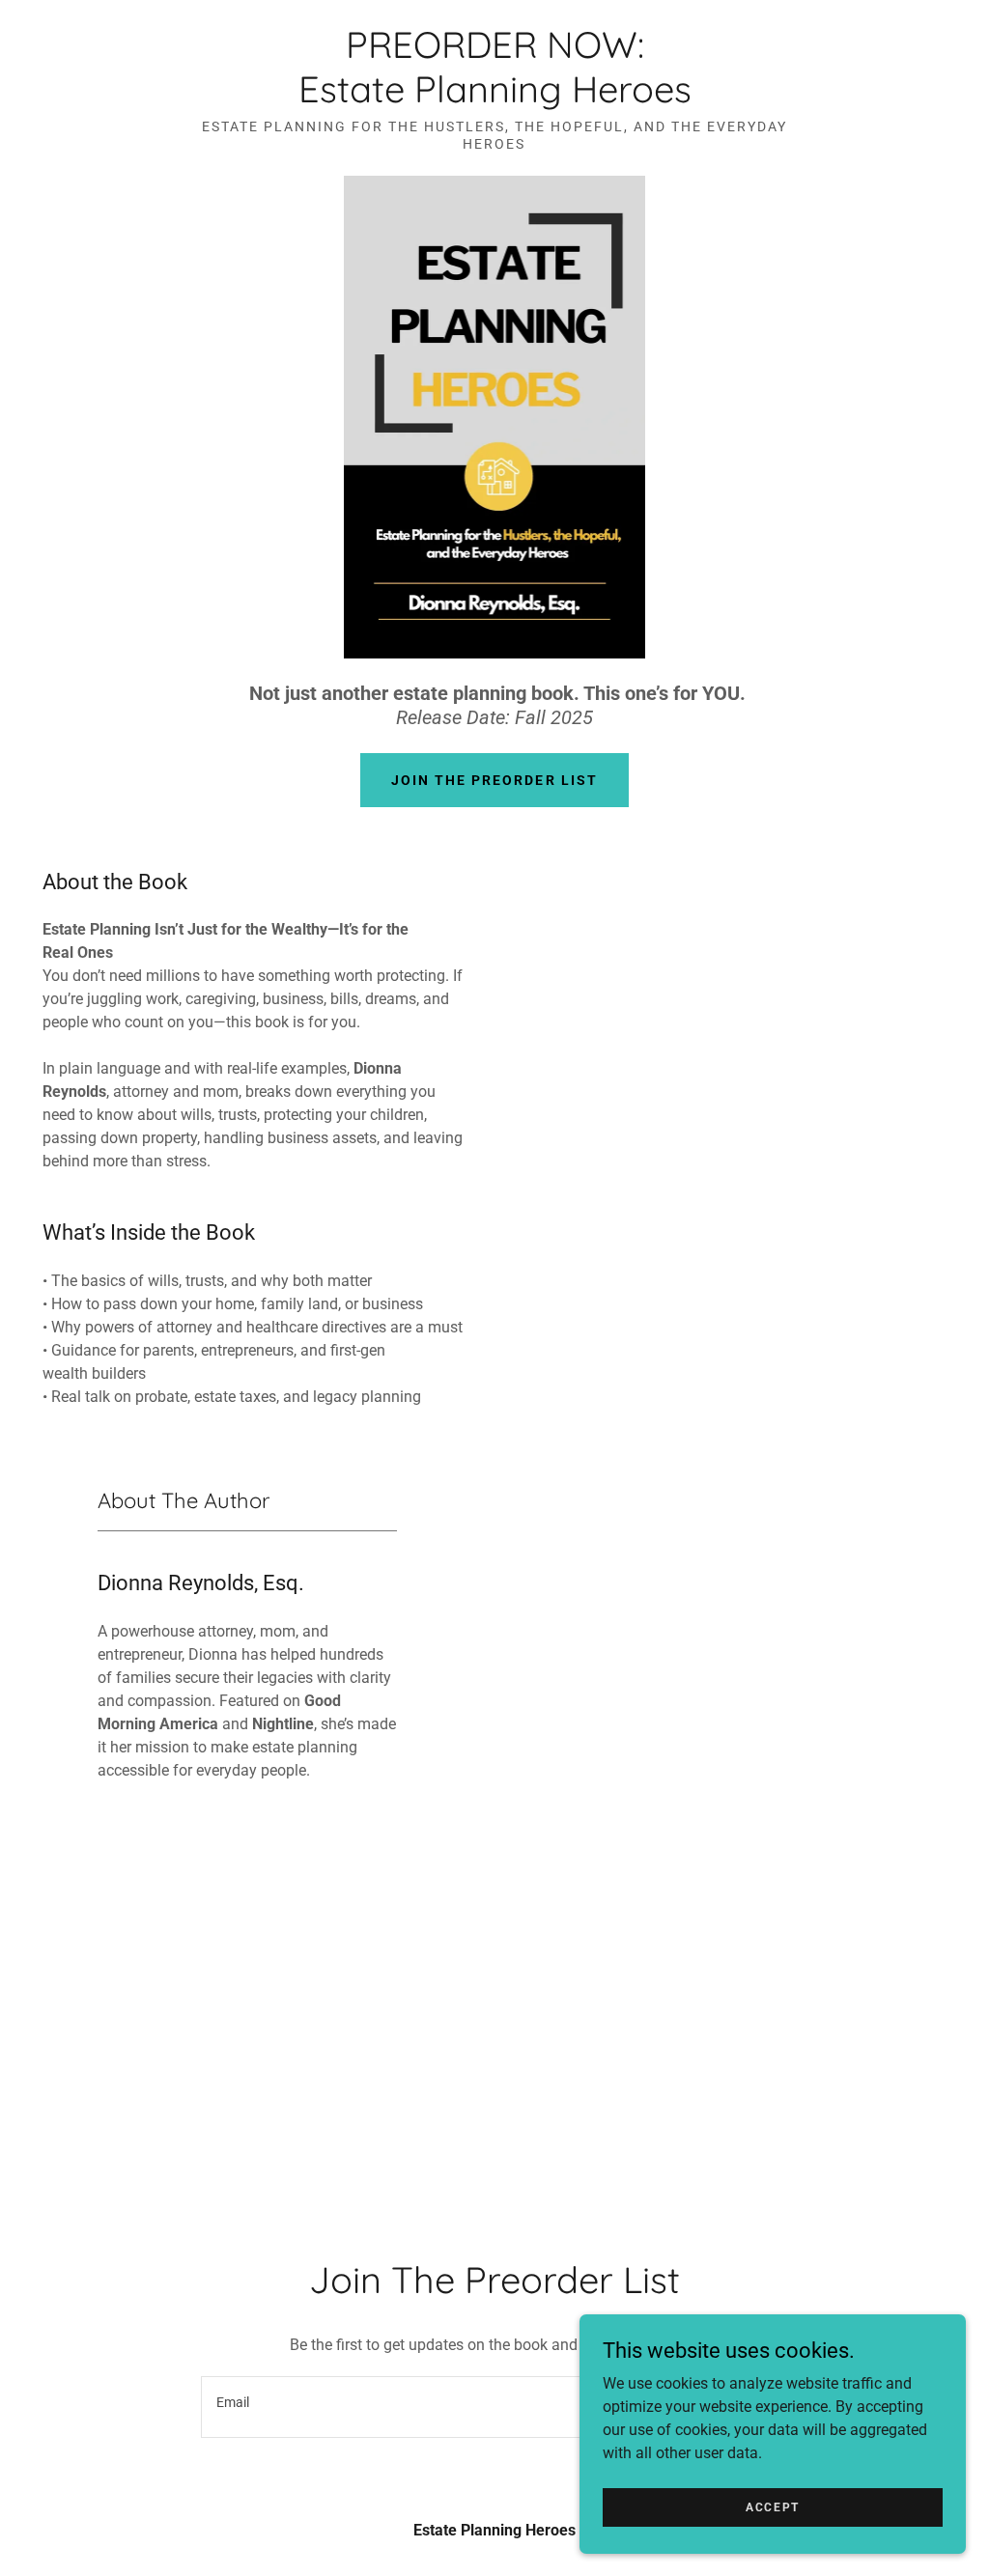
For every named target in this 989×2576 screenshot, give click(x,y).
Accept (773, 2506)
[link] (495, 97)
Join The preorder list (494, 780)
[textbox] (395, 2407)
